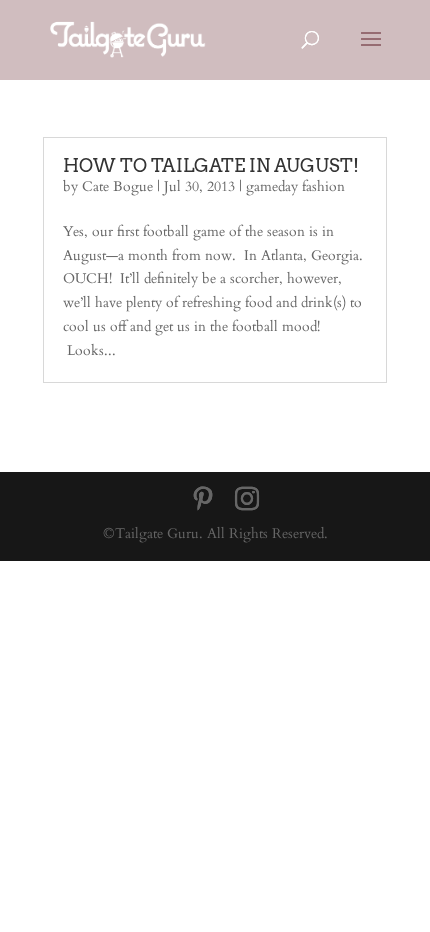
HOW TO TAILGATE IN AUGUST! (211, 165)
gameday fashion (295, 186)
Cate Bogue (117, 186)
